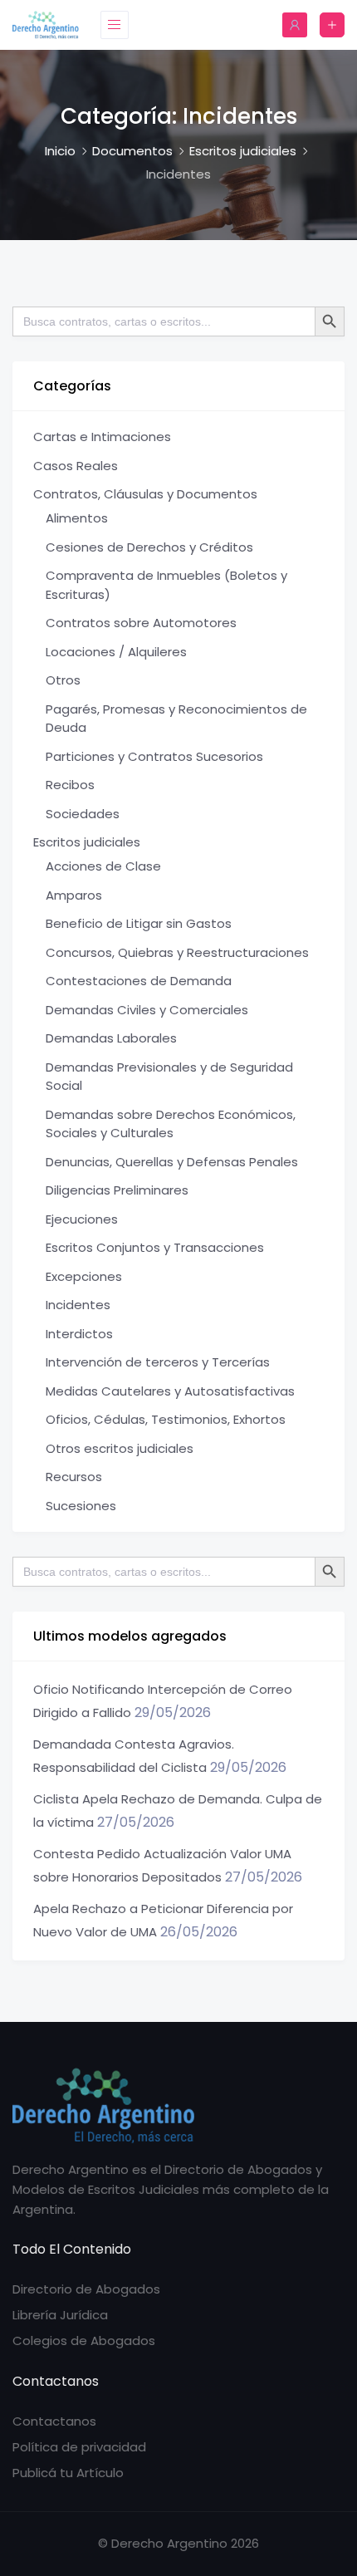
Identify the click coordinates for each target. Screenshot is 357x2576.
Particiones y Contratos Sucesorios (154, 756)
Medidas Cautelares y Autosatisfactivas (170, 1391)
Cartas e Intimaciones (102, 437)
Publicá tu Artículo (68, 2473)
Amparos (74, 895)
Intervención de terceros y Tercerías (158, 1362)
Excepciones (84, 1276)
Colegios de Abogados (84, 2340)
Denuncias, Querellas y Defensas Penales (172, 1162)
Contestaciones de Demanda (139, 981)
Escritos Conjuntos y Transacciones (155, 1247)
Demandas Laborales (111, 1038)
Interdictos (79, 1334)
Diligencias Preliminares (117, 1190)
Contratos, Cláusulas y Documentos (145, 494)
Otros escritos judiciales (120, 1448)
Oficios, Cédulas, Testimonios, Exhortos (166, 1419)
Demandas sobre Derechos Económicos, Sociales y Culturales (171, 1124)
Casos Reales (76, 466)
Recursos (74, 1477)
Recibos (70, 785)
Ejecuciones (82, 1219)
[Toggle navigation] (115, 25)
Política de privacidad (79, 2447)
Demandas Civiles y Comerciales (147, 1010)
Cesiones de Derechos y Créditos (149, 547)
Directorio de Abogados (86, 2289)
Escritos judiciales (87, 842)
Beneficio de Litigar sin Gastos (139, 923)
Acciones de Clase (103, 866)
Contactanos (54, 2421)
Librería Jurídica (60, 2315)
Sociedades (83, 814)
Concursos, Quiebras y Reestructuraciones (177, 952)
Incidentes (78, 1305)
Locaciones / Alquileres (116, 652)
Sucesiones (81, 1506)
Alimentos (77, 518)
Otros (63, 680)
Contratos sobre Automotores (141, 623)
